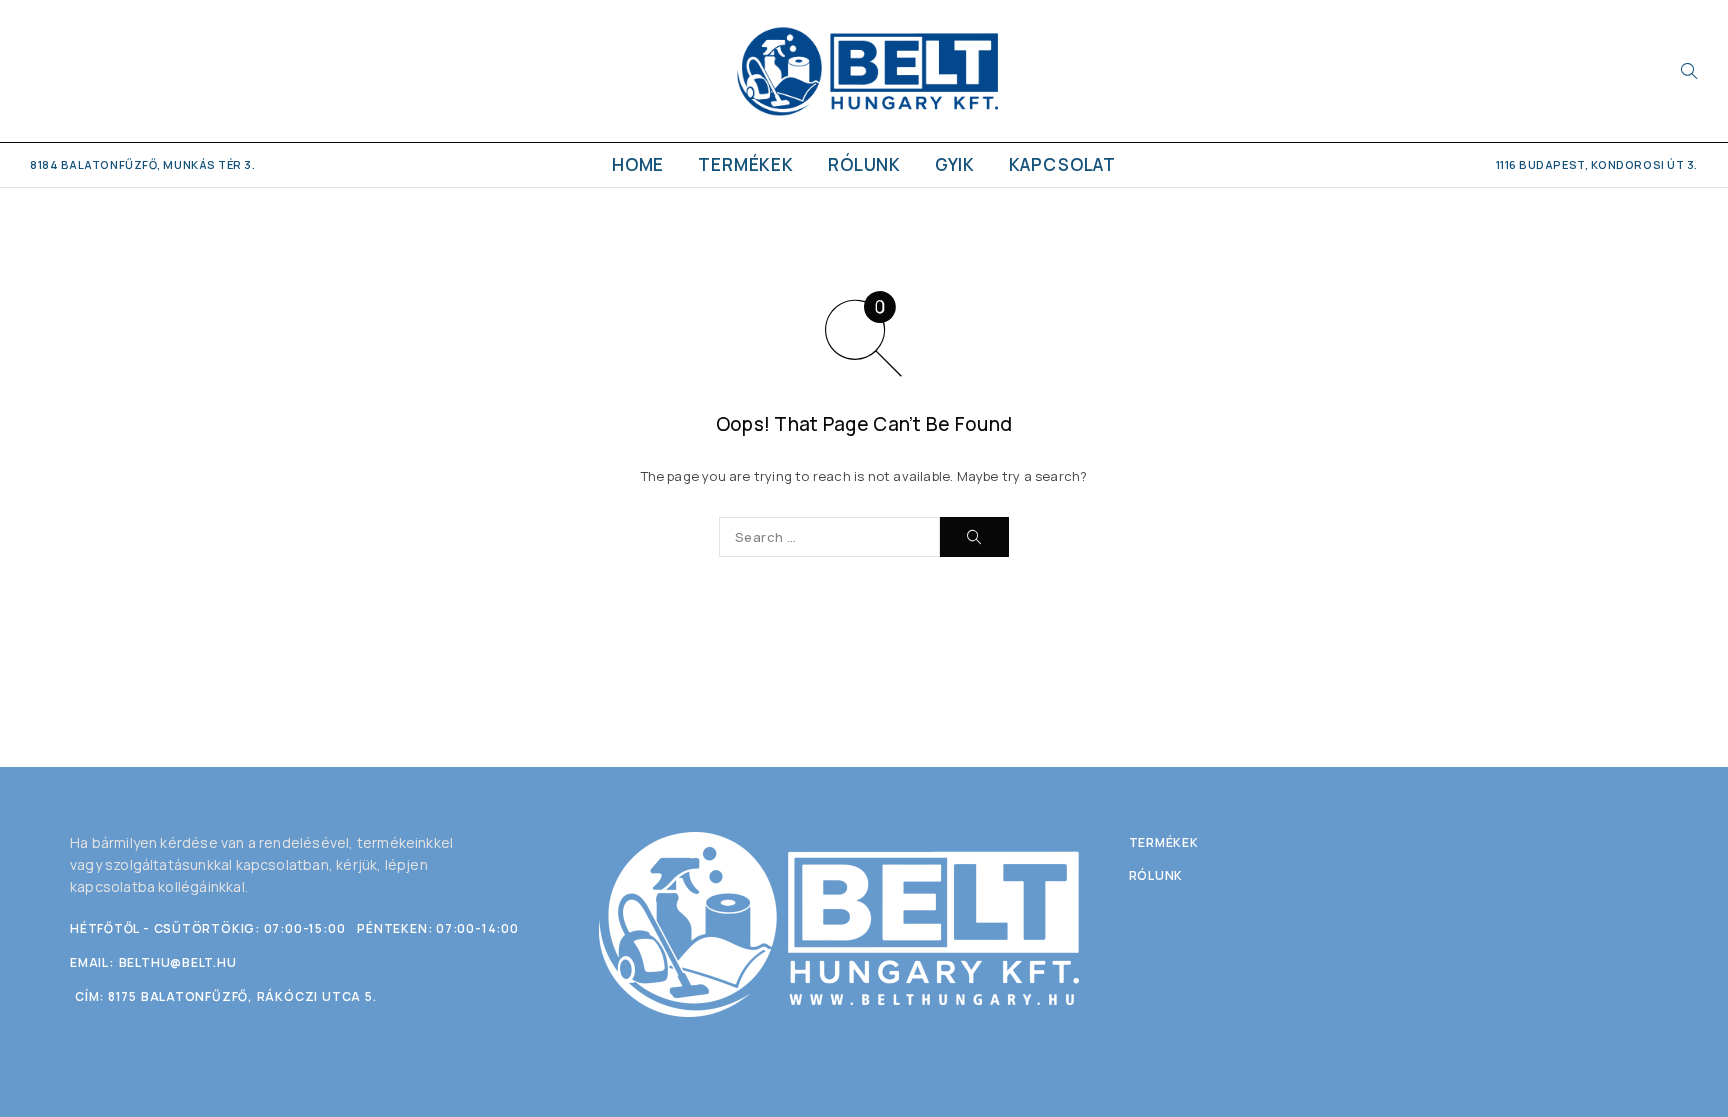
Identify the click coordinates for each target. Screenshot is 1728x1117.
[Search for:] (829, 537)
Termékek (746, 164)
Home (638, 164)
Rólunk (864, 164)
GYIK (954, 164)
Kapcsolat (1063, 164)
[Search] (1689, 71)
